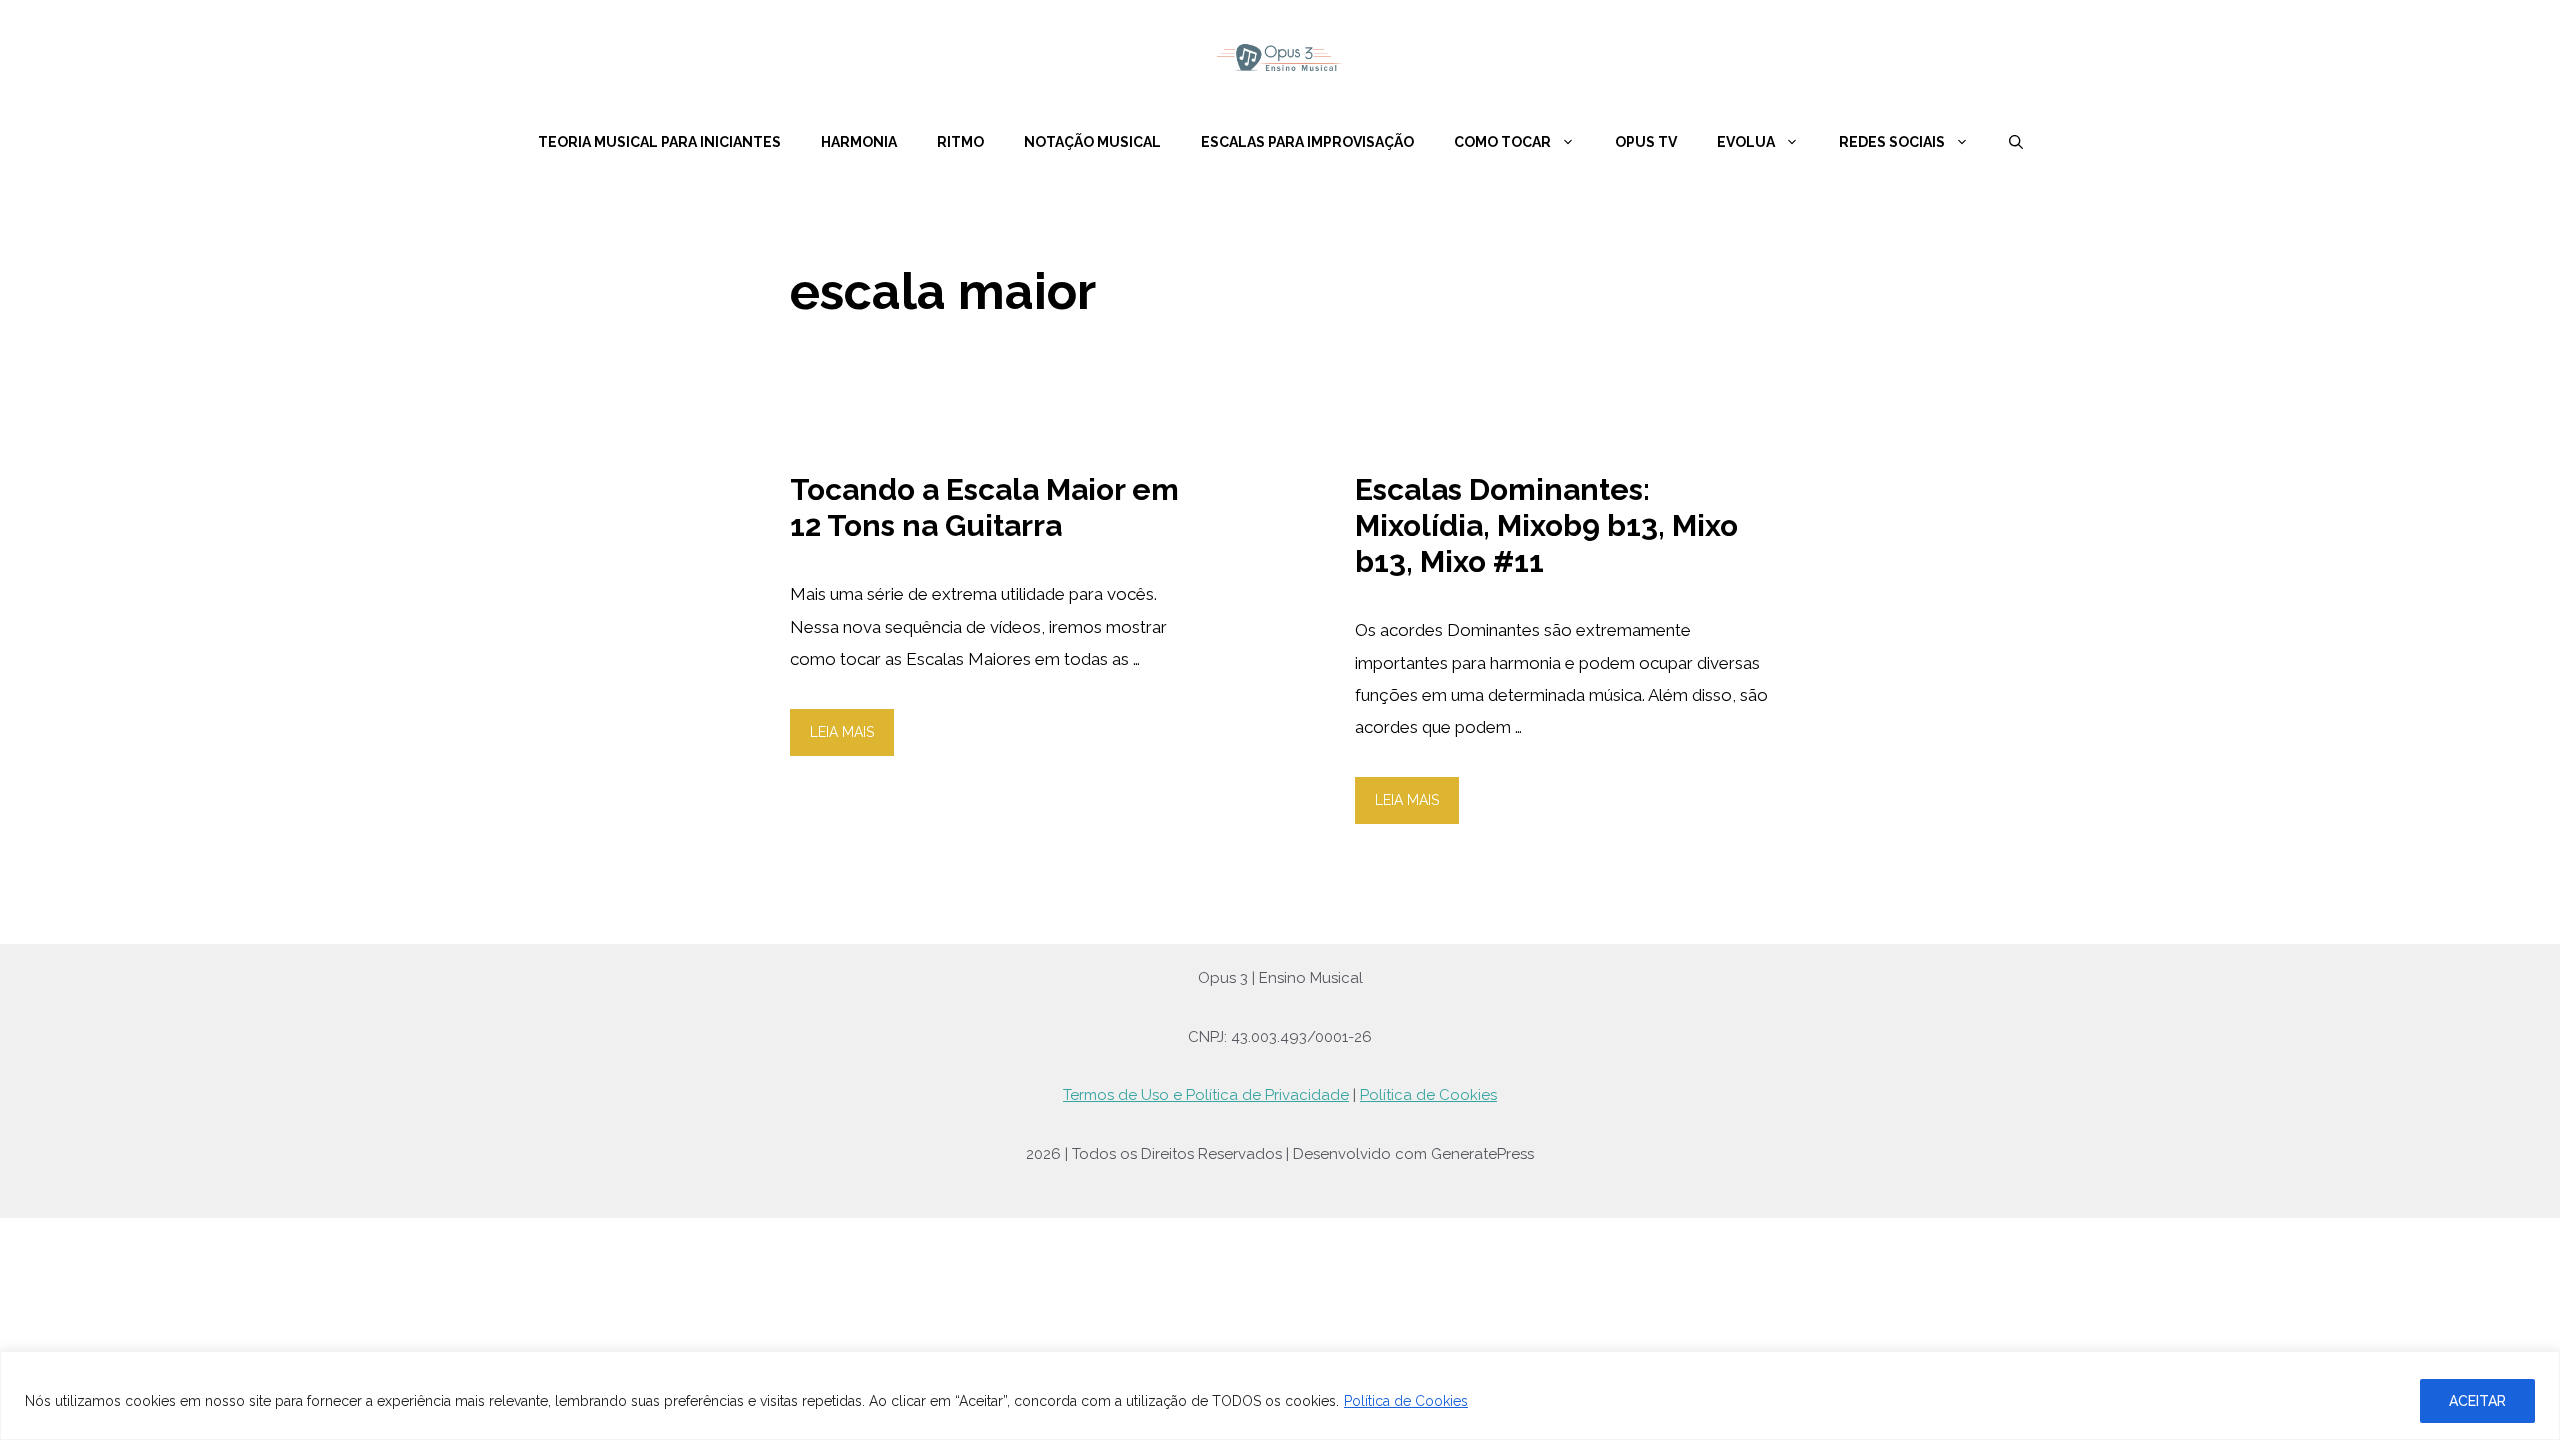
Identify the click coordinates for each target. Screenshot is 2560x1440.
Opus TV (1646, 142)
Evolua (1746, 142)
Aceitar (2477, 1401)
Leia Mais (842, 732)
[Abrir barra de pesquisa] (2016, 142)
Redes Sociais (1892, 142)
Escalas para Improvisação (1307, 142)
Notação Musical (1092, 142)
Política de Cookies (1406, 1401)
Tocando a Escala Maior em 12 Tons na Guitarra (984, 507)
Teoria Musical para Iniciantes (659, 142)
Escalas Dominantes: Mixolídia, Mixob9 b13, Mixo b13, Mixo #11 (1546, 525)
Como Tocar (1502, 142)
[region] (1280, 1395)
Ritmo (960, 142)
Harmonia (859, 142)
